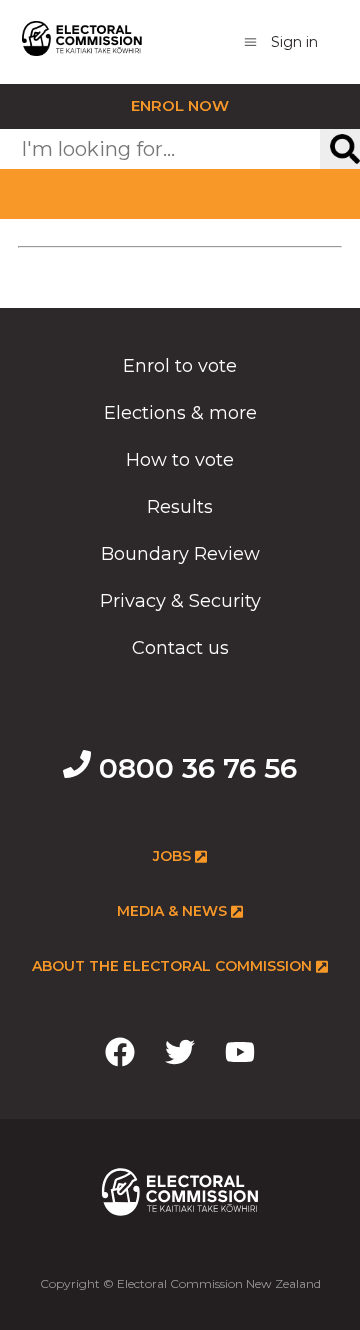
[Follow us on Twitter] (180, 1056)
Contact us (180, 648)
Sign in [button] (294, 42)
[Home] (82, 42)
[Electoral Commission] (180, 1222)
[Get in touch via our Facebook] (120, 1056)
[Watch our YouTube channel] (240, 1056)
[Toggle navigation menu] (250, 41)
